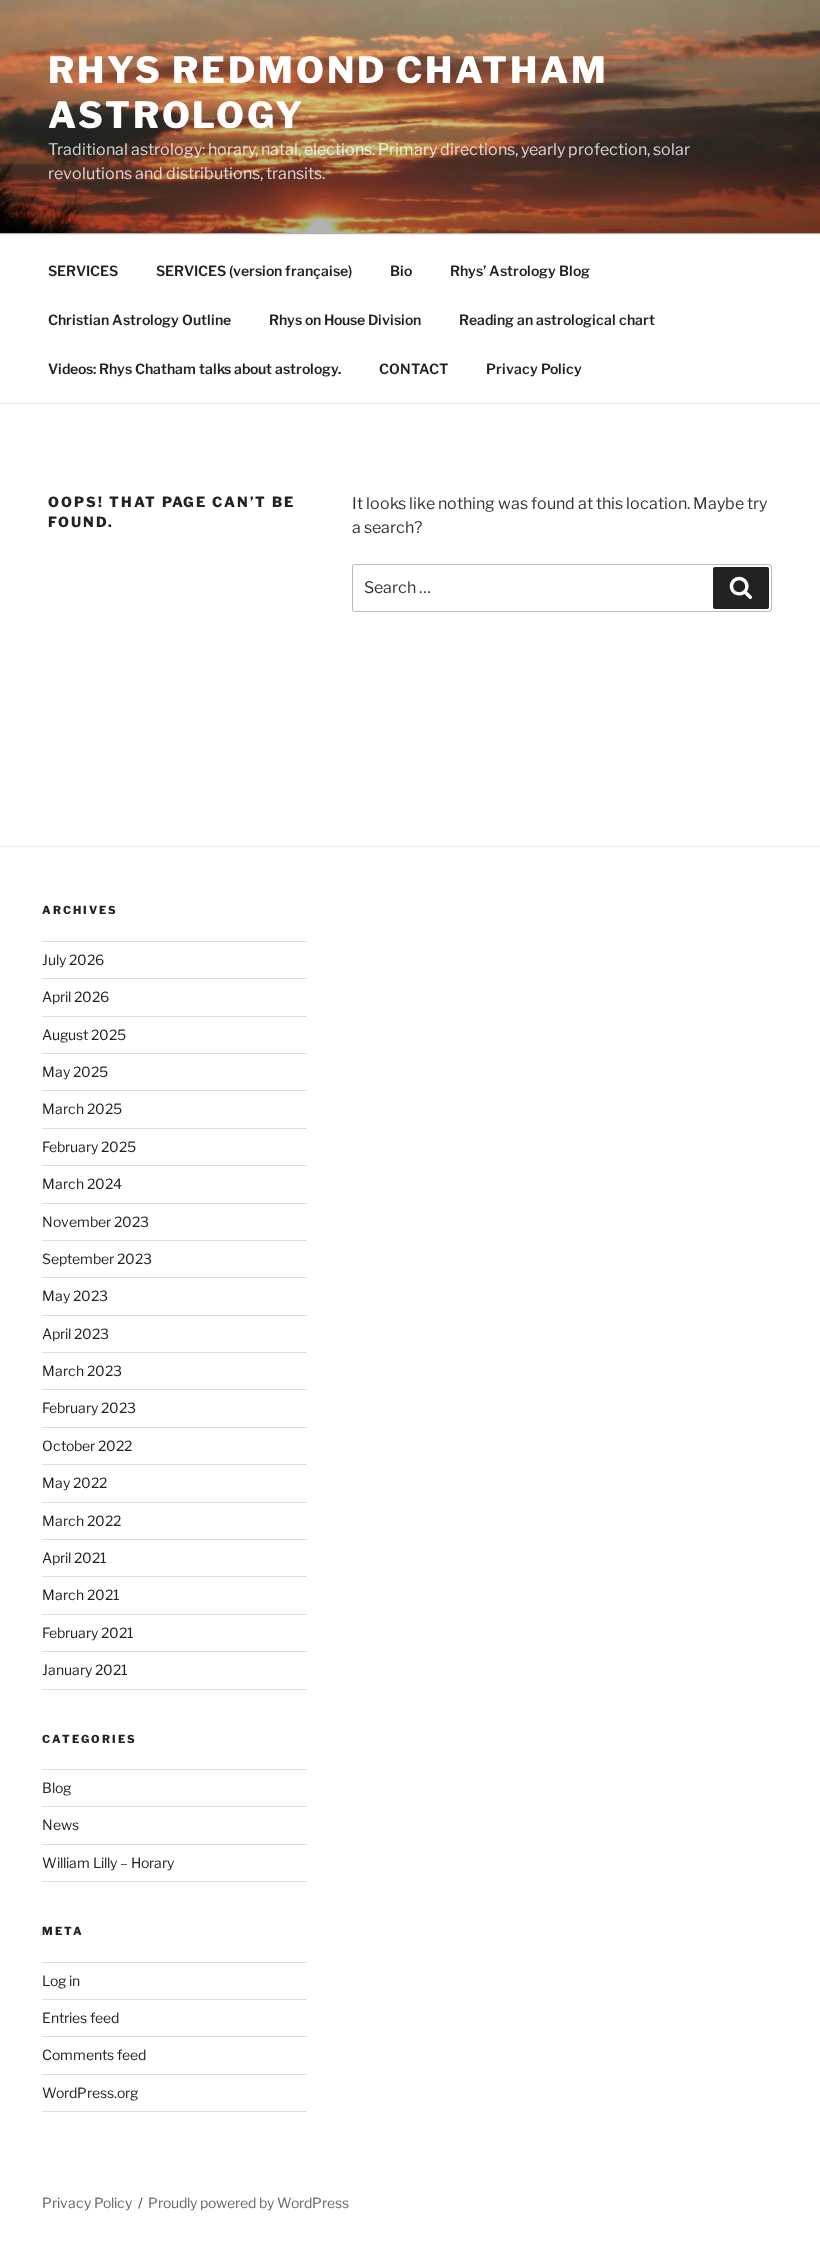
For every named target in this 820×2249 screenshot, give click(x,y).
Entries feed (80, 2017)
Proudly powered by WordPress (248, 2202)
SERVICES (83, 270)
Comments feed (94, 2054)
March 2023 (82, 1370)
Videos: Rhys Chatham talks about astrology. (194, 368)
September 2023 (97, 1258)
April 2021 (74, 1557)
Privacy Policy (534, 368)
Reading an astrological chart (557, 319)
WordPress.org (90, 2092)
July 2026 (73, 959)
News (60, 1824)
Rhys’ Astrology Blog (520, 270)
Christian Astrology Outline (139, 319)
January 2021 (85, 1669)
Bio (401, 270)
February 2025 (89, 1146)
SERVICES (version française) (254, 270)
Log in (61, 1980)
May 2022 (74, 1482)
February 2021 (88, 1632)
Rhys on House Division (345, 319)
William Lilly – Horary (108, 1862)
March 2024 (82, 1183)
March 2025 (82, 1108)
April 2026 (75, 996)
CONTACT (413, 368)
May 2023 (75, 1295)
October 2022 (87, 1445)
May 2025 (75, 1071)
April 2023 (75, 1333)
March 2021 (81, 1594)
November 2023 (95, 1221)
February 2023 (89, 1407)
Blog (56, 1787)
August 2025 (84, 1034)
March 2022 (81, 1520)
